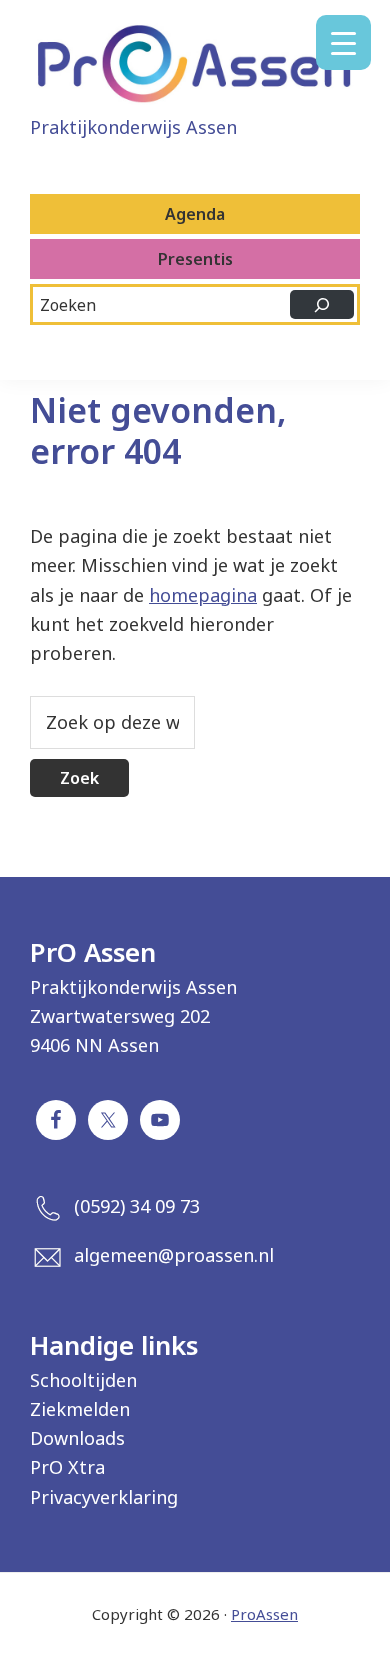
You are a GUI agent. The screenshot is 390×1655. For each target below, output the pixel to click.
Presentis (195, 259)
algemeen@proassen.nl (174, 1255)
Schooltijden (83, 1380)
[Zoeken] (322, 304)
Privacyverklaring (104, 1497)
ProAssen (264, 1614)
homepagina (203, 595)
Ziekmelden (80, 1409)
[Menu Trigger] (343, 42)
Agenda (195, 214)
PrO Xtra (67, 1467)
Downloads (77, 1438)
